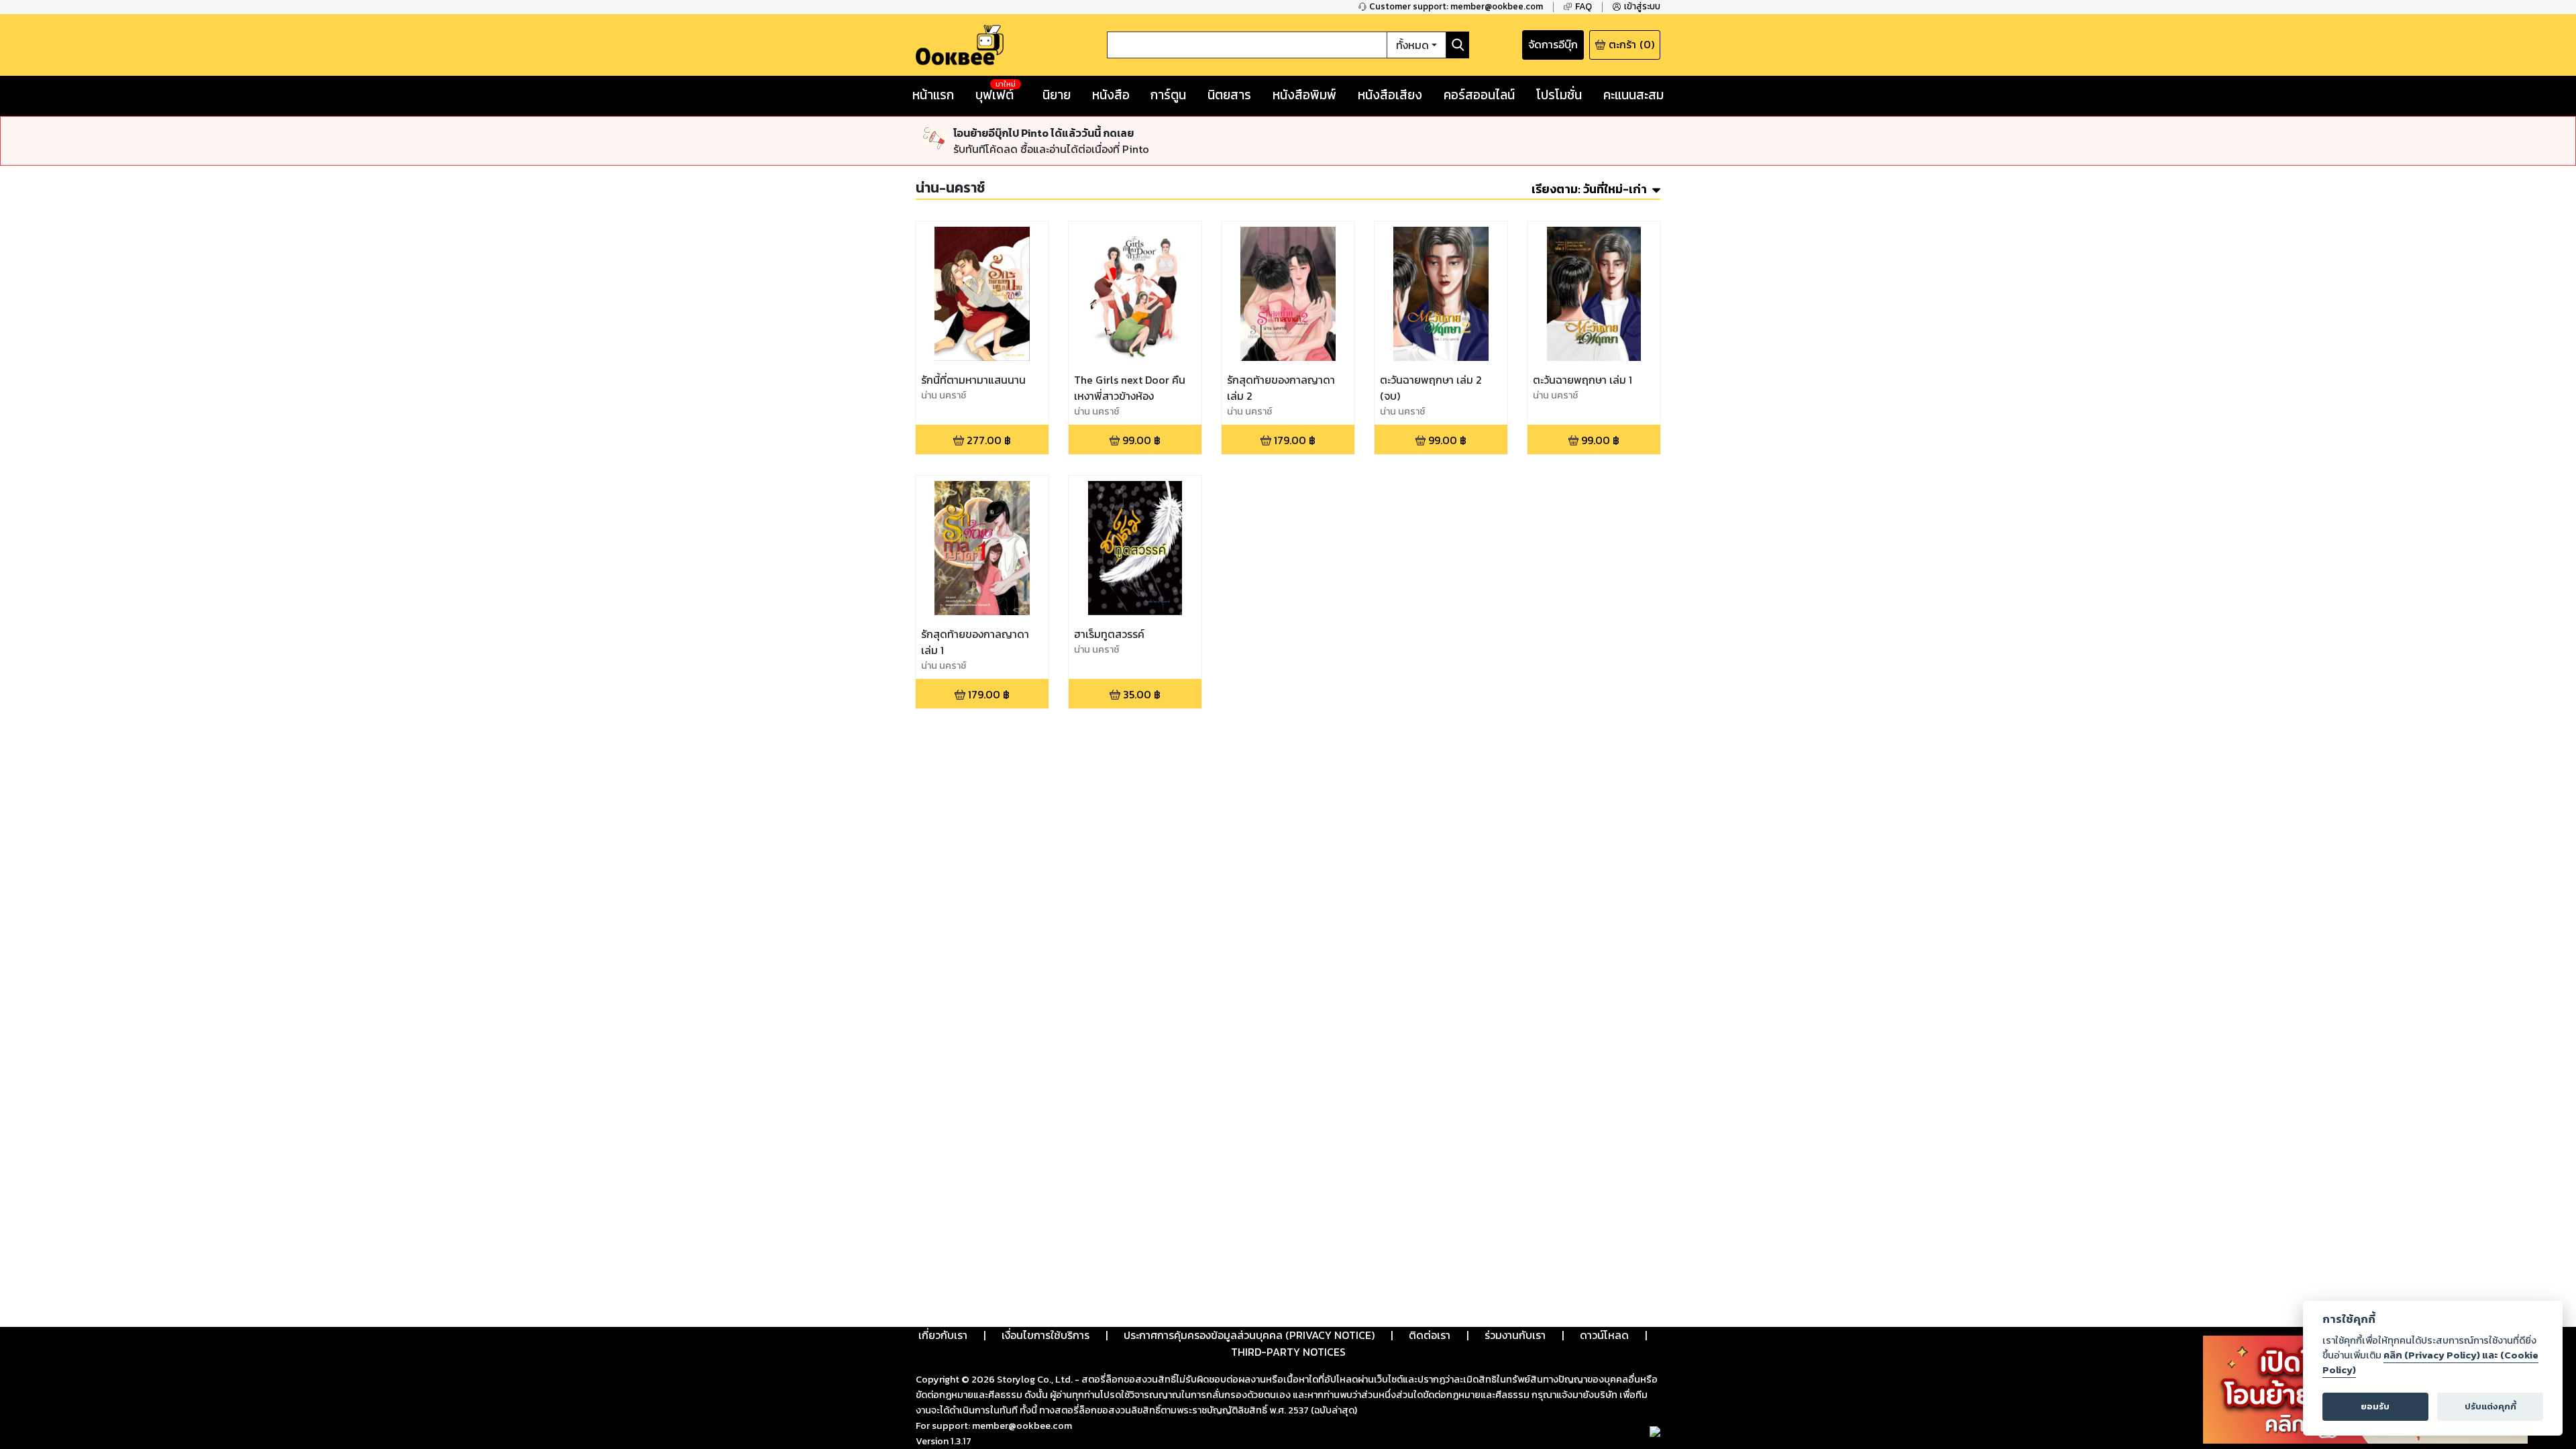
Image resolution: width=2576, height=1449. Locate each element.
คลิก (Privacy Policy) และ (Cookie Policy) (2430, 1362)
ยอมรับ (2375, 1406)
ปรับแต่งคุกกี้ (2490, 1406)
